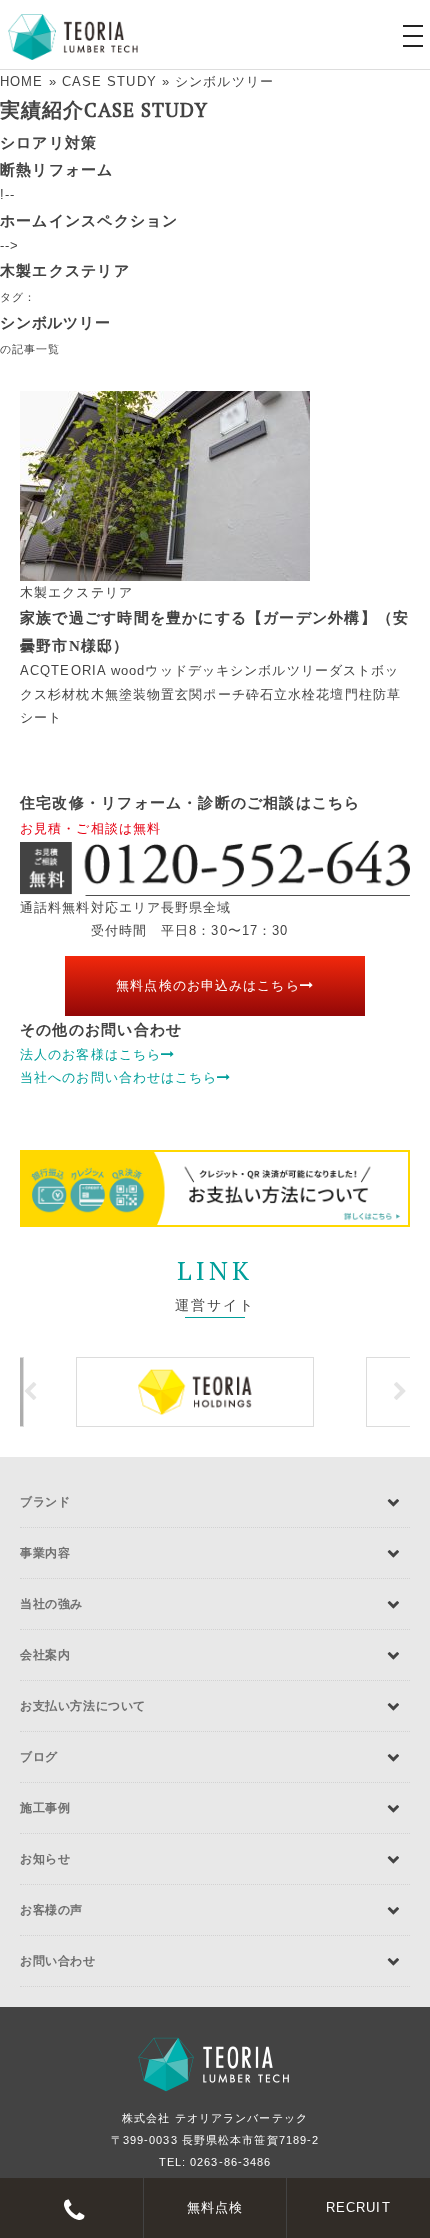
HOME (21, 81)
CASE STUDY (109, 81)
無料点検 (215, 2207)
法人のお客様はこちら (90, 1054)
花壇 (330, 694)
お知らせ (45, 1859)
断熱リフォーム (57, 169)
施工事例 (45, 1808)
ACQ (35, 670)
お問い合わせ (58, 1961)
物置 (161, 694)
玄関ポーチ (210, 694)
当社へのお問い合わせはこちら (118, 1077)
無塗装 (126, 694)
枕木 (90, 694)
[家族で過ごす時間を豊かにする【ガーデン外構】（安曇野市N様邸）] (215, 486)
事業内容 (45, 1553)
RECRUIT (358, 2207)
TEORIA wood (98, 670)
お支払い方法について (83, 1706)
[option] (215, 1392)
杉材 (62, 694)
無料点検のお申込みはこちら (207, 985)
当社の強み (51, 1604)
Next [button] (400, 1392)
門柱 (359, 694)
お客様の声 (51, 1910)
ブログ (39, 1757)
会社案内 (45, 1655)
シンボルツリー (279, 670)
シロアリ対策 (48, 142)
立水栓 (295, 694)
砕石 (260, 694)
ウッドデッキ (187, 670)
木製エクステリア (65, 270)
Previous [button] (30, 1392)
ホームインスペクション (89, 220)
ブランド (45, 1502)
